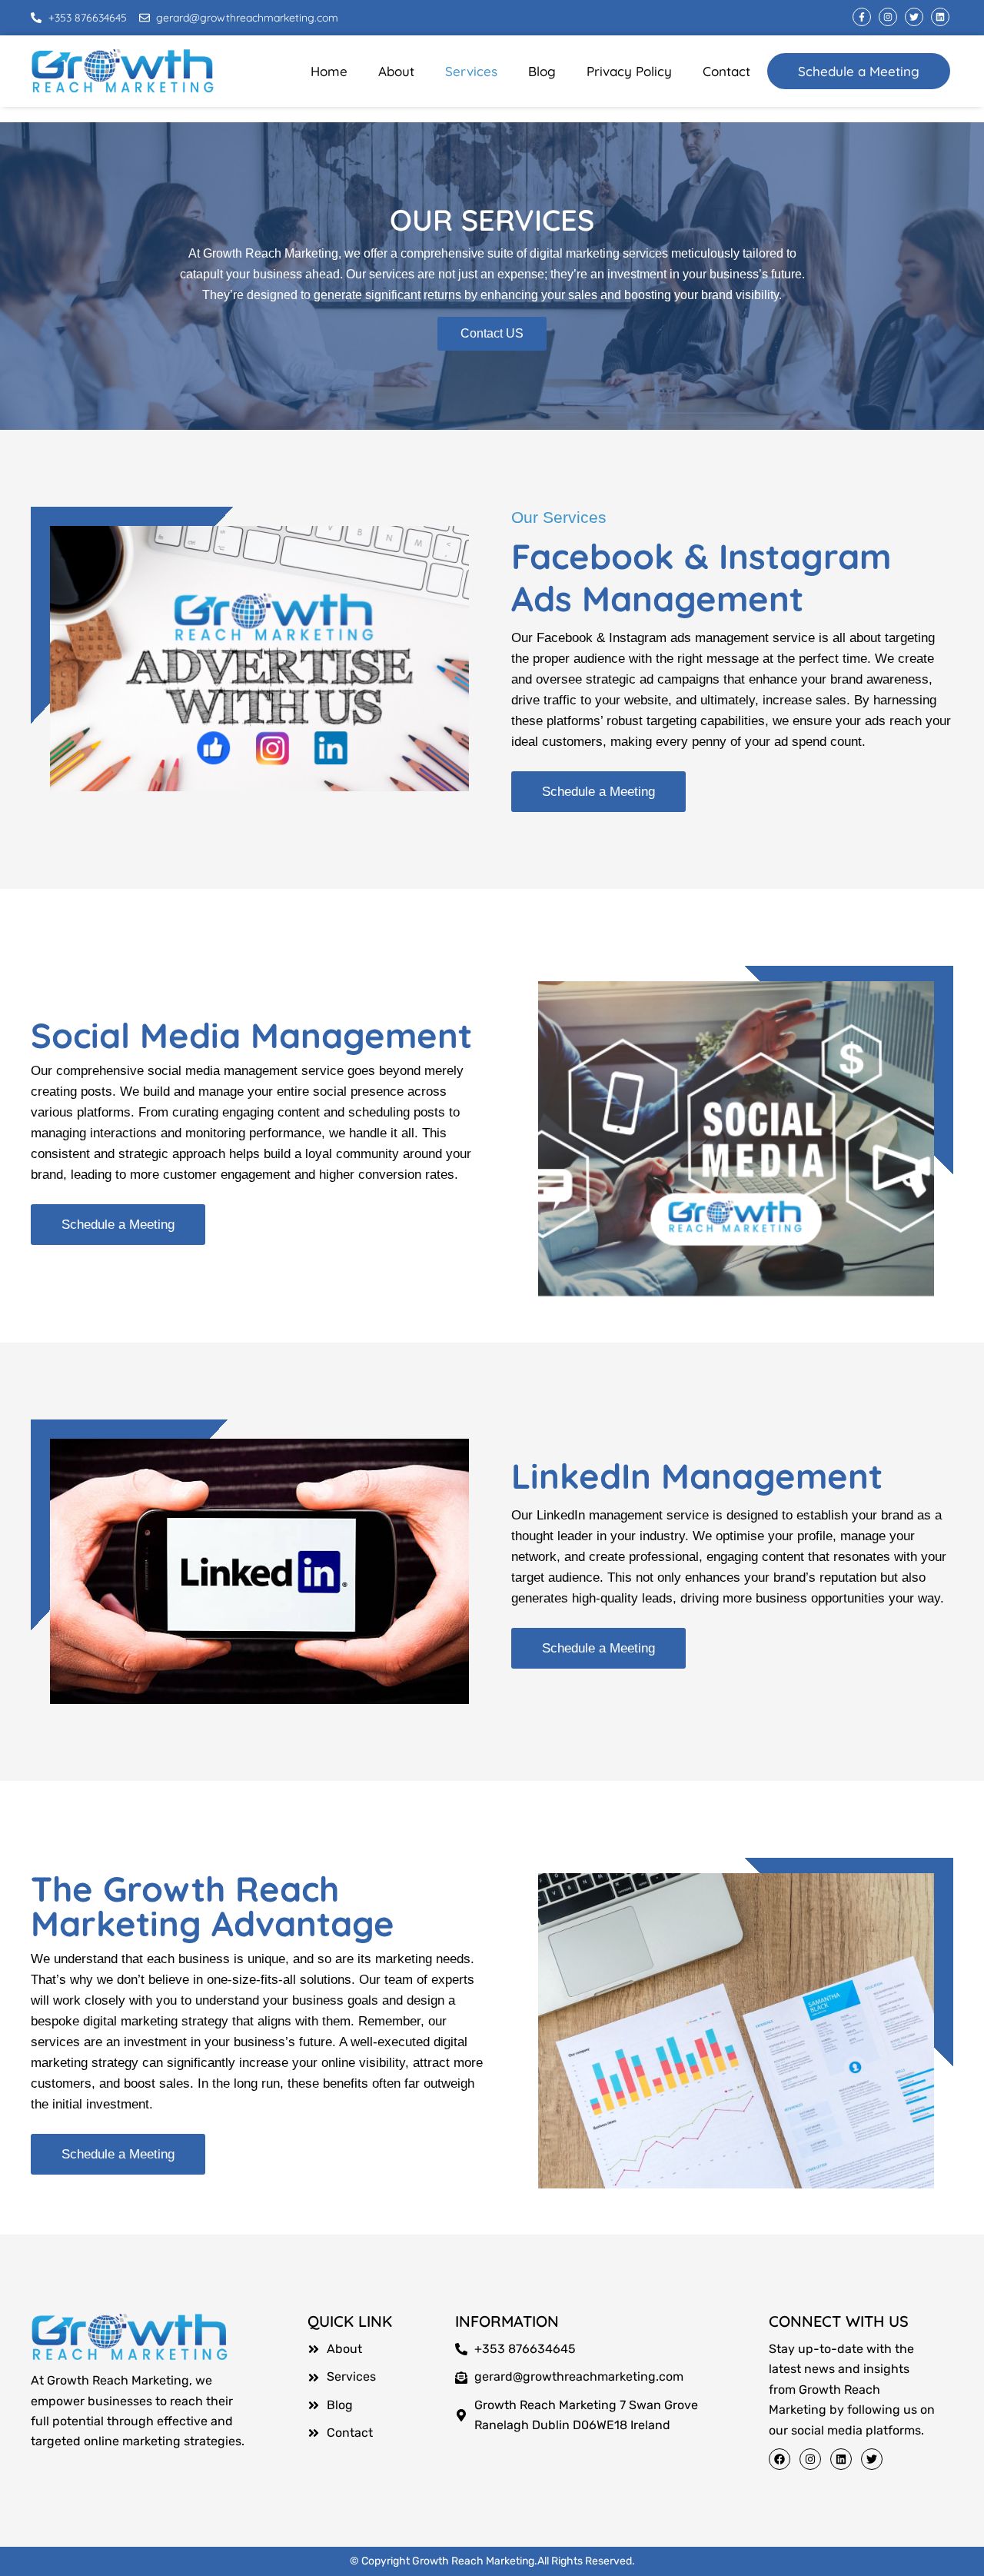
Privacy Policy (629, 71)
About (396, 71)
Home (329, 71)
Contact (726, 71)
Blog (542, 71)
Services (471, 71)
